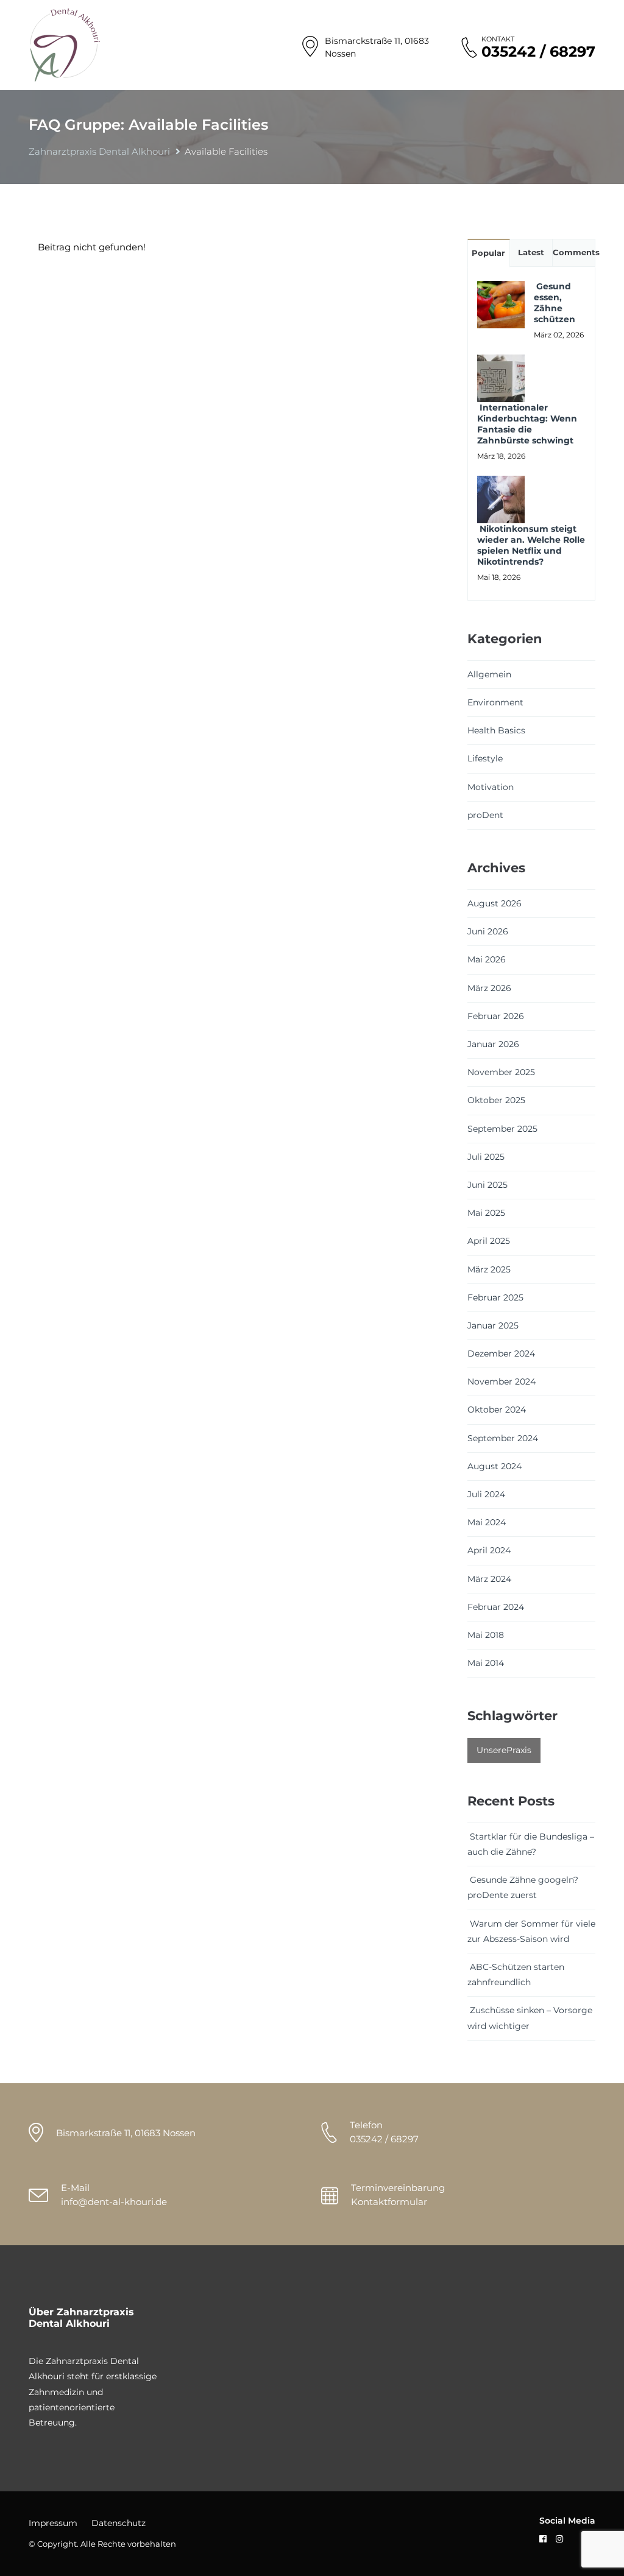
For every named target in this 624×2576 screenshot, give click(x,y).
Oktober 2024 (497, 1410)
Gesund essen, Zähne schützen (555, 303)
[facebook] (543, 2539)
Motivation (491, 787)
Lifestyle (485, 758)
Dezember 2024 (501, 1353)
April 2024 (489, 1550)
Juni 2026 (488, 931)
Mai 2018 (486, 1635)
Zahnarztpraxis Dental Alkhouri (99, 151)
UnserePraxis (504, 1750)
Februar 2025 (495, 1297)
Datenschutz (119, 2523)
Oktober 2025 (496, 1100)
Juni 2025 (487, 1185)
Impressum (53, 2523)
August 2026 (495, 903)
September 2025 (502, 1129)
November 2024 (502, 1382)
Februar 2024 (496, 1607)
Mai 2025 (486, 1213)
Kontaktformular (389, 2202)
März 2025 (489, 1269)
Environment (495, 702)
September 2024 (503, 1438)
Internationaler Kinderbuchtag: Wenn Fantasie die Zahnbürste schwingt (527, 424)
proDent (485, 815)
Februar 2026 (496, 1016)
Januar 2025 (493, 1325)
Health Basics (496, 730)
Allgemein (489, 674)
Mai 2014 (486, 1663)
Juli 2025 (486, 1157)
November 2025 (501, 1072)
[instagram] (559, 2539)
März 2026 (489, 988)
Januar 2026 (493, 1044)
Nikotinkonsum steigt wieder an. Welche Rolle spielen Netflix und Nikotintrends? (531, 545)
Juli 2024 (486, 1494)
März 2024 (489, 1579)
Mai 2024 (487, 1522)
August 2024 (495, 1466)
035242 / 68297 (538, 52)
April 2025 (489, 1241)
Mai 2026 (487, 959)
